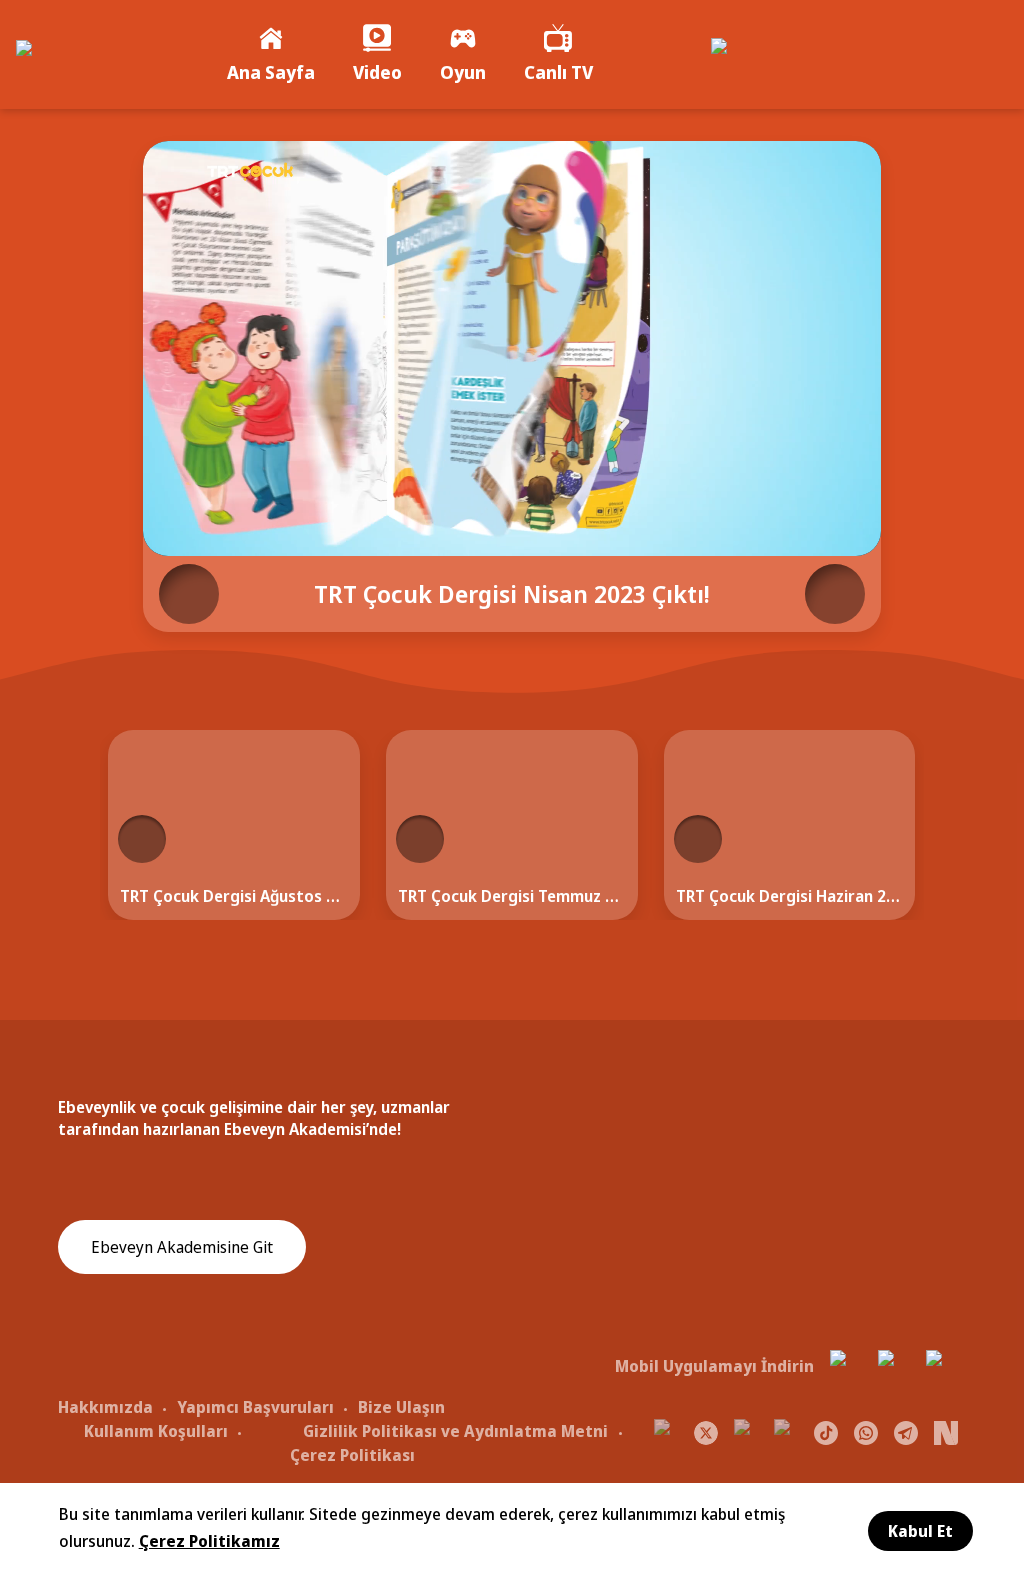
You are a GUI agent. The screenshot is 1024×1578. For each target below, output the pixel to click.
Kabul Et (920, 1531)
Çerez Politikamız (209, 1541)
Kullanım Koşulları (156, 1431)
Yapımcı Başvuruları (255, 1407)
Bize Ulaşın (401, 1407)
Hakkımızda (105, 1407)
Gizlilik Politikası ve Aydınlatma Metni (455, 1431)
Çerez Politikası (352, 1455)
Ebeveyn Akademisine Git (182, 1247)
